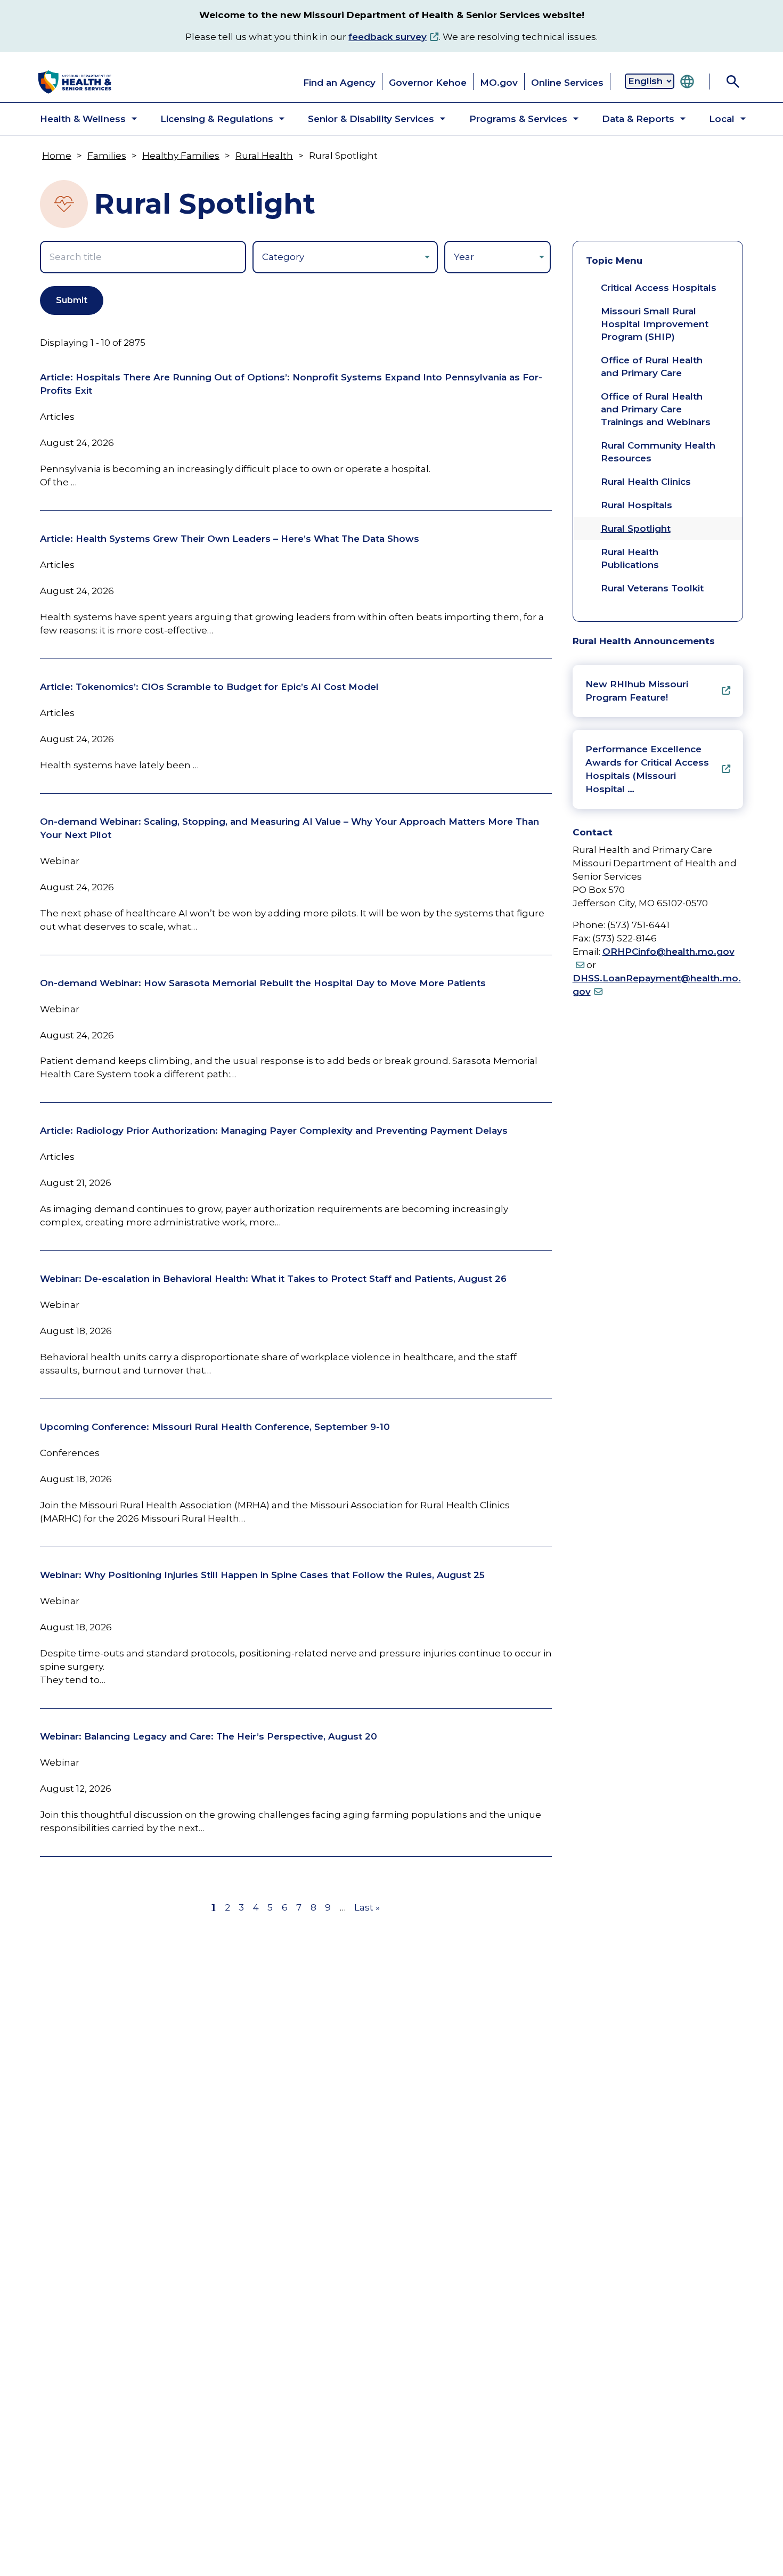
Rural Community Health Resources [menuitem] (658, 452)
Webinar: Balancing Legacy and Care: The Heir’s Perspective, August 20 (209, 1736)
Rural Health (264, 156)
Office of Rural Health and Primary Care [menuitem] (652, 367)
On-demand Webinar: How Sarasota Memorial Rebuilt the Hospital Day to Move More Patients (263, 983)
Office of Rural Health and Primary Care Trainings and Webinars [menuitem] (656, 409)
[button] (80, 119)
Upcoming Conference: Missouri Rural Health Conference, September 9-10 (215, 1427)
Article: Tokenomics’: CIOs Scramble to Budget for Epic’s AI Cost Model (209, 687)
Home (57, 156)
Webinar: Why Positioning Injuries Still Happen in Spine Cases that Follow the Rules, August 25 (262, 1575)
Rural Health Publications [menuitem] (630, 558)
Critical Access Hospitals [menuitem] (659, 288)
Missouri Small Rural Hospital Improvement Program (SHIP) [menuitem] (655, 324)
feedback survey (388, 37)
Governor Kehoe (428, 83)
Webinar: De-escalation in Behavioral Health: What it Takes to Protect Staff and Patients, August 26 (273, 1279)
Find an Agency (339, 83)
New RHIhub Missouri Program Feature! (637, 691)
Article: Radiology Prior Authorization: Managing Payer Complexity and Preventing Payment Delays (274, 1131)
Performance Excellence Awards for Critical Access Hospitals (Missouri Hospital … (647, 769)
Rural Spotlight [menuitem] (636, 529)
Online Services (567, 83)
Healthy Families (181, 156)
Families (107, 156)
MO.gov (499, 83)
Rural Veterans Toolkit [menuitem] (652, 588)
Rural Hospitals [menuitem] (637, 505)
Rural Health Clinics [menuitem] (646, 482)
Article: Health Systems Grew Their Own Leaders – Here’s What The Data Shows (230, 539)
